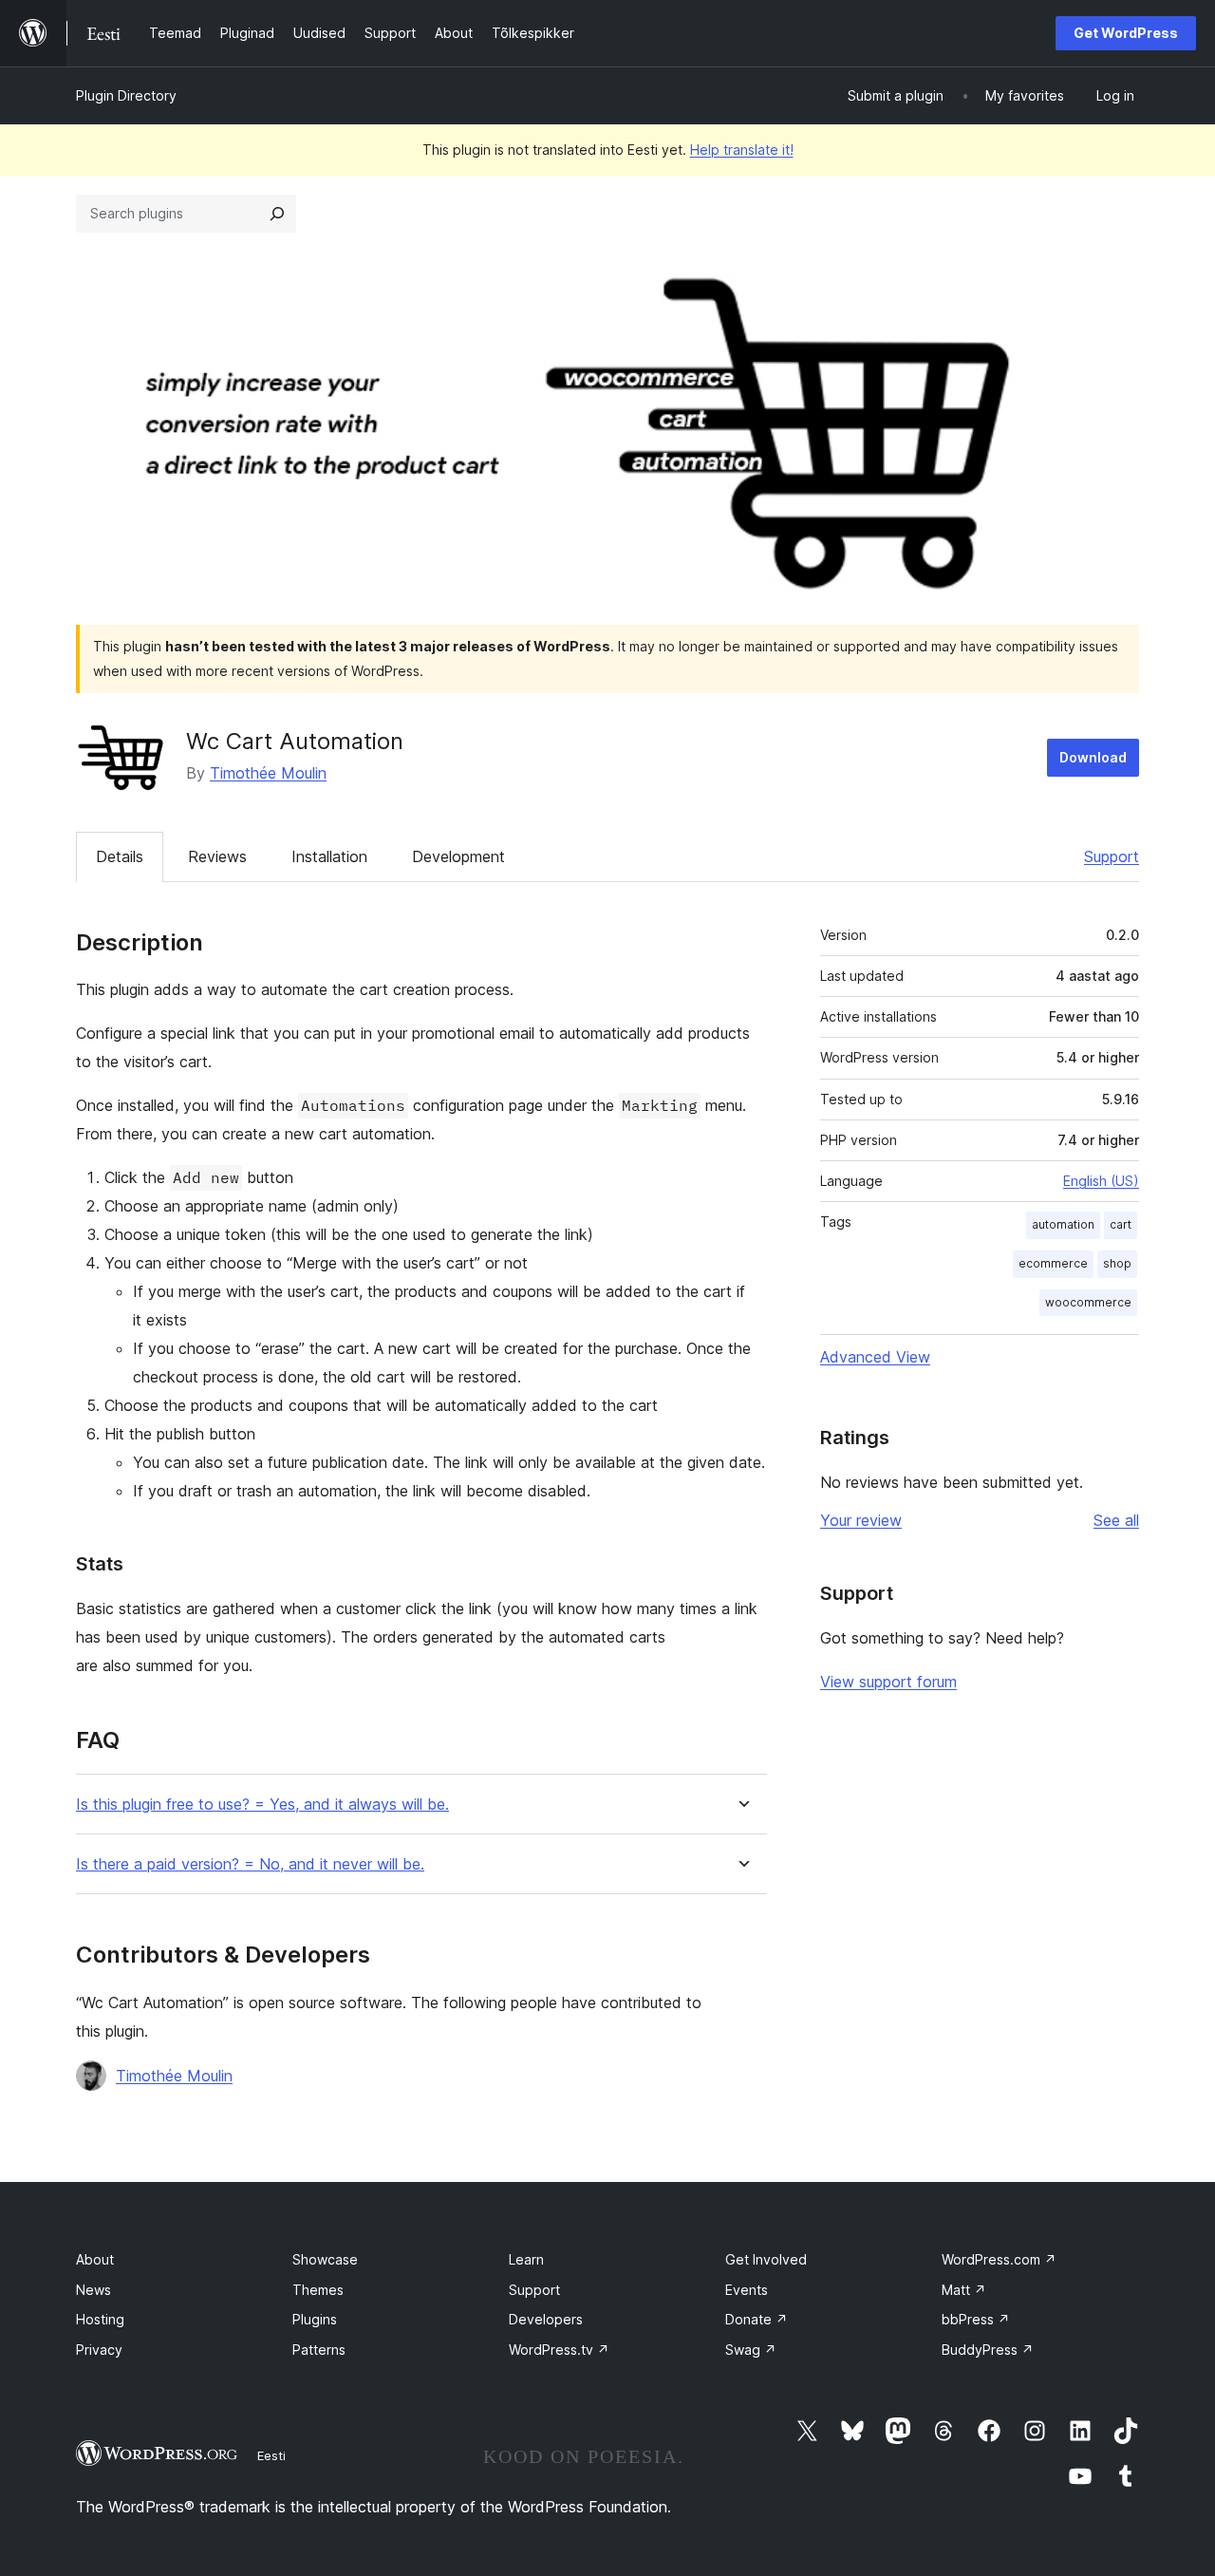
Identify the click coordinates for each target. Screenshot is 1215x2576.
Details (120, 856)
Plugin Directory (126, 95)
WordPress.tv (559, 2350)
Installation (329, 856)
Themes (318, 2290)
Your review (861, 1520)
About (95, 2259)
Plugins (315, 2319)
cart (1121, 1224)
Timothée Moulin (268, 773)
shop (1117, 1263)
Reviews (217, 856)
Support (1112, 856)
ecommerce (1053, 1263)
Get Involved (766, 2259)
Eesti (271, 2455)
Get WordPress (1126, 33)
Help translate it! (742, 150)
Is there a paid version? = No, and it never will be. (250, 1864)
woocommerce (1088, 1302)
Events (747, 2290)
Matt (964, 2290)
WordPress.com (999, 2259)
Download (1093, 757)
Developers (546, 2319)
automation (1063, 1224)
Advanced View (875, 1357)
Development (458, 856)
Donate (757, 2319)
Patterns (319, 2350)
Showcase (325, 2259)
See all (1116, 1520)
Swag (751, 2350)
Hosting (100, 2319)
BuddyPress (988, 2350)
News (93, 2290)
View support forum (888, 1682)
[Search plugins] (277, 214)
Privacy (99, 2350)
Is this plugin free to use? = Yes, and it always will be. (262, 1805)
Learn (526, 2259)
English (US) (1101, 1181)
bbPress (976, 2319)
